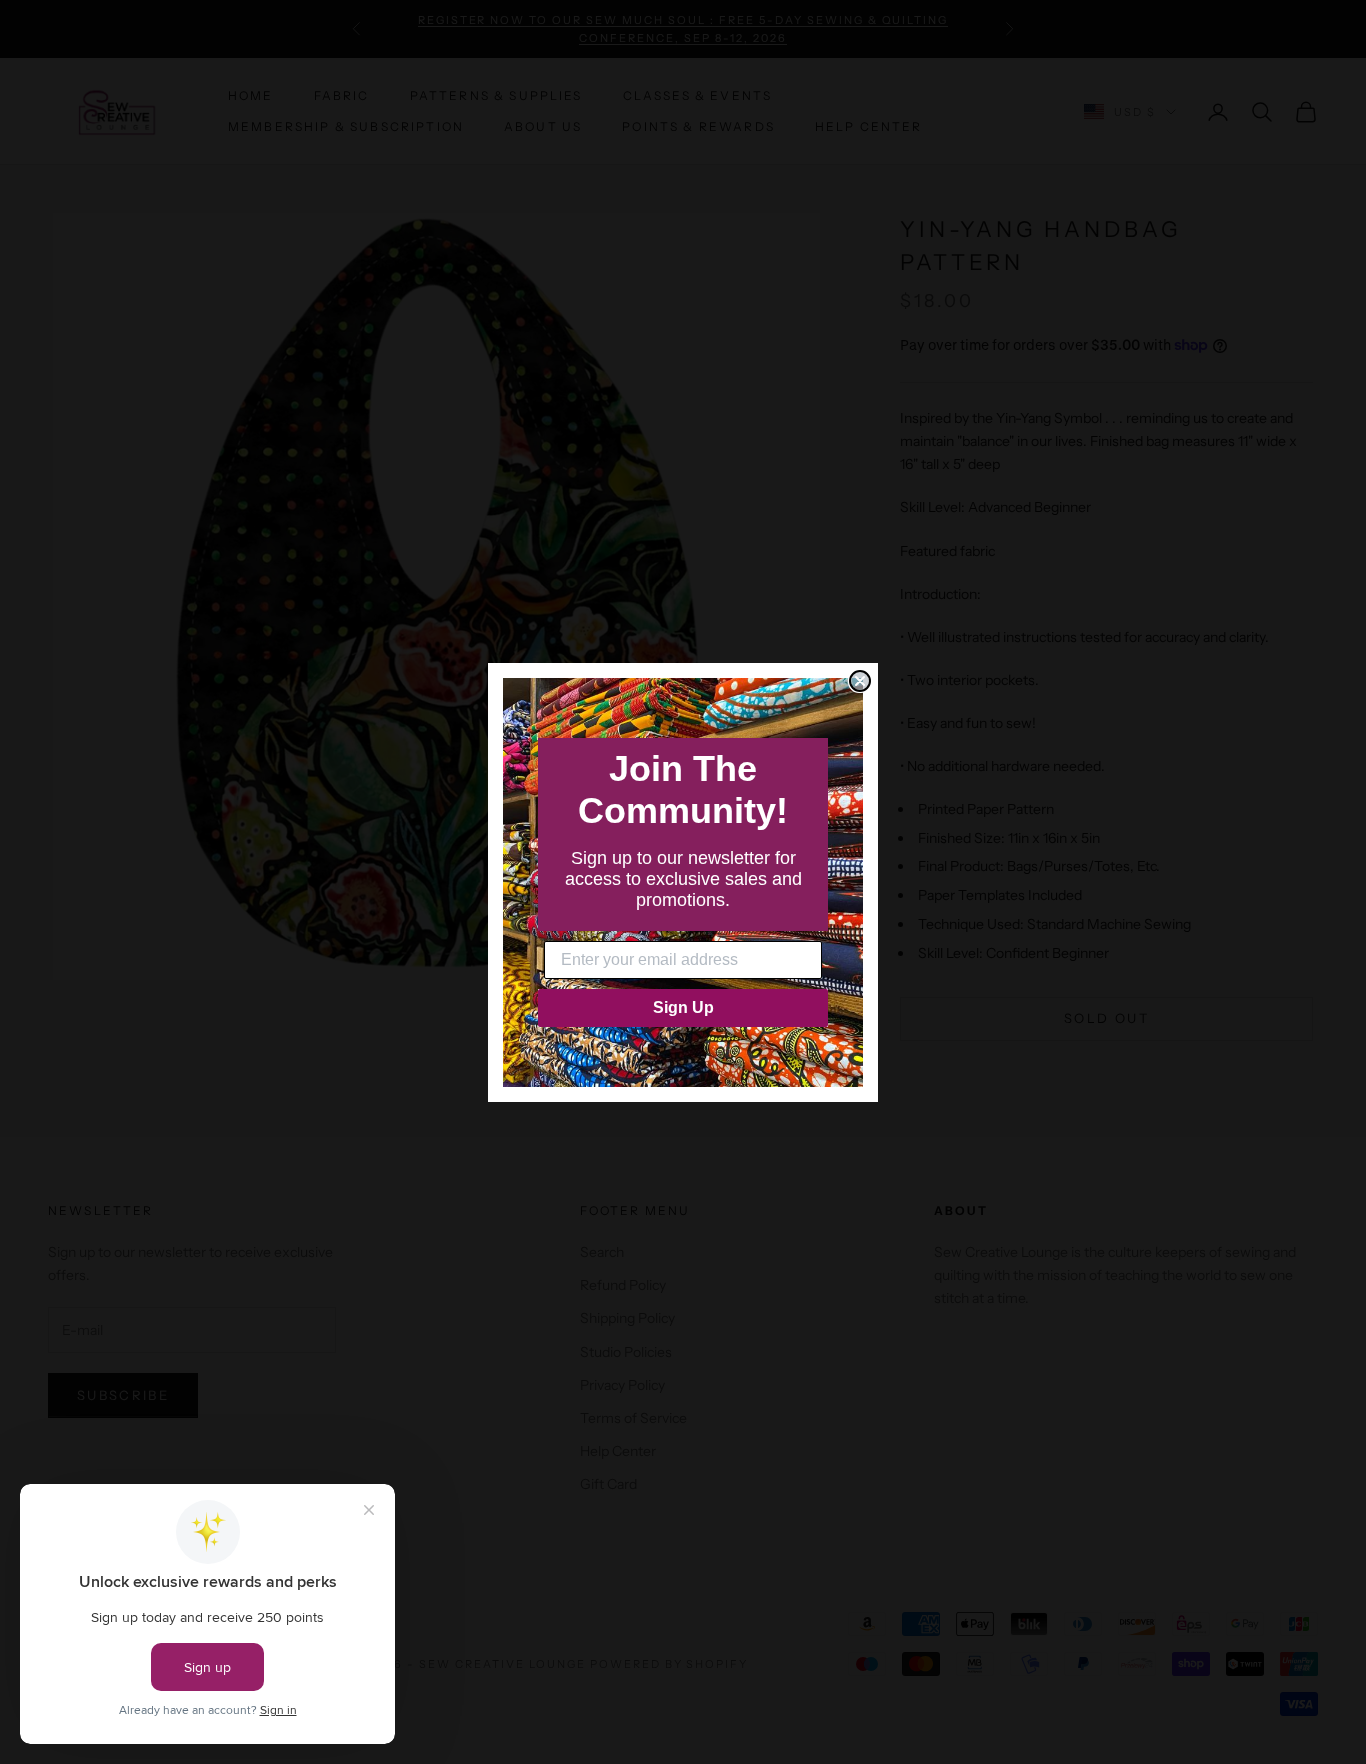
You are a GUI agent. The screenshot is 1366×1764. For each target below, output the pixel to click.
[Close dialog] (860, 681)
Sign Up (683, 1007)
